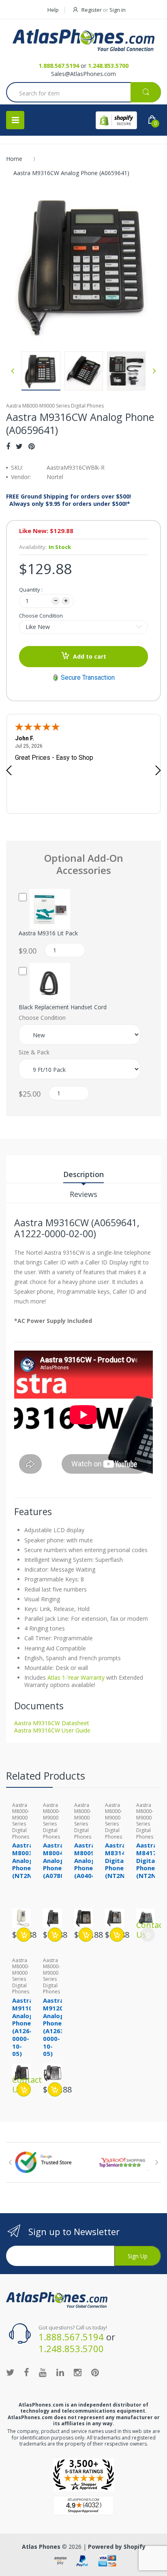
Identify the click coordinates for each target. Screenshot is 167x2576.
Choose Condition (41, 616)
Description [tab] (83, 1174)
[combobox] (83, 93)
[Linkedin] (60, 2372)
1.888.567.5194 (59, 66)
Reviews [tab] (83, 1194)
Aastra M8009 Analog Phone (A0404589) (91, 1860)
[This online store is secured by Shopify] (116, 120)
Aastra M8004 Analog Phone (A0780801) (60, 1860)
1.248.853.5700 (108, 66)
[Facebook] (8, 446)
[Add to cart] (24, 1935)
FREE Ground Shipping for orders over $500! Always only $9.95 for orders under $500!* (69, 500)
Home (14, 159)
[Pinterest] (31, 446)
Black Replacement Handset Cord (63, 1007)
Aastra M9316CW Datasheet (52, 1723)
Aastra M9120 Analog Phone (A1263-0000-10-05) (55, 2027)
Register (92, 10)
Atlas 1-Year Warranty (75, 1677)
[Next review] (158, 771)
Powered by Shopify (117, 2547)
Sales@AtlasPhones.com (83, 74)
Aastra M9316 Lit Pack (48, 933)
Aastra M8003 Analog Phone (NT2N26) (27, 1860)
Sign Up (138, 2256)
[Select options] (55, 1935)
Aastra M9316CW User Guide (52, 1730)
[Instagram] (78, 2372)
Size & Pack (34, 1052)
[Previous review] (9, 771)
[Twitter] (19, 446)
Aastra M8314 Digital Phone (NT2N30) (120, 1860)
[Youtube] (43, 2372)
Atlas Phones (41, 2547)
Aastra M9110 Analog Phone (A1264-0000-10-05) (24, 2027)
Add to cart (90, 656)
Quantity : (31, 590)
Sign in (118, 10)
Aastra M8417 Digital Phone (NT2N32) (151, 1860)
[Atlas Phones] (83, 40)
